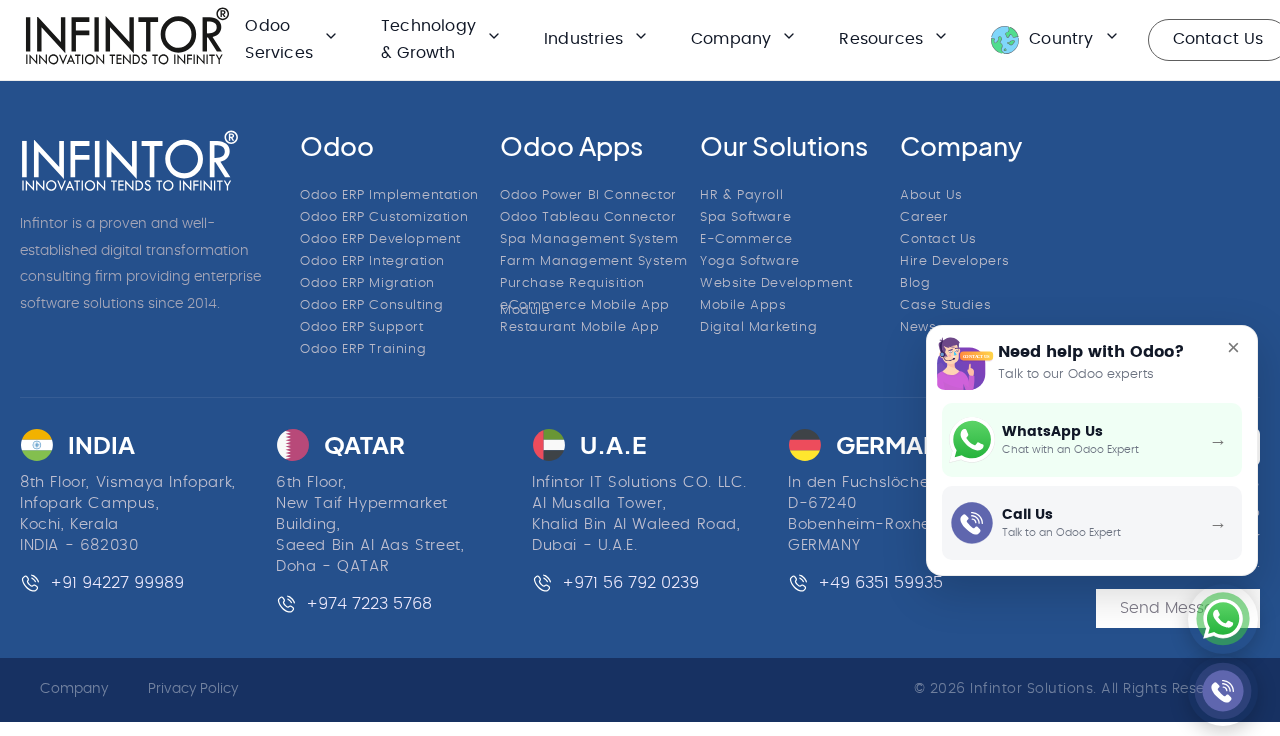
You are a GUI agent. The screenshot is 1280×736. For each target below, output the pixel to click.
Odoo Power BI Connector (588, 195)
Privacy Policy (193, 689)
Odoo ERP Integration (372, 261)
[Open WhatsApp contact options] (1223, 619)
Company (74, 689)
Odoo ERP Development (380, 239)
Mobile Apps (743, 305)
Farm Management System (593, 261)
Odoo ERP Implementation (389, 195)
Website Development (776, 283)
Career (924, 217)
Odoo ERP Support (362, 327)
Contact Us (938, 239)
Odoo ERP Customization (384, 217)
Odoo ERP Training (363, 349)
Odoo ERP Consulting (371, 305)
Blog (915, 283)
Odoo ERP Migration (367, 283)
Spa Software (745, 217)
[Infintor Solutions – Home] (130, 161)
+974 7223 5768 (369, 604)
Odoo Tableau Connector (588, 217)
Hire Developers (955, 261)
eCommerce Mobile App (585, 305)
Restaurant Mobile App (580, 327)
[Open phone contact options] (1223, 691)
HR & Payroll (741, 195)
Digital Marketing (758, 327)
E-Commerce (746, 239)
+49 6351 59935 (880, 583)
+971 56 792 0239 (630, 583)
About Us (931, 195)
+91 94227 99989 (117, 583)
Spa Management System (589, 239)
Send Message (1178, 608)
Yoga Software (750, 261)
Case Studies (945, 305)
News (918, 327)
